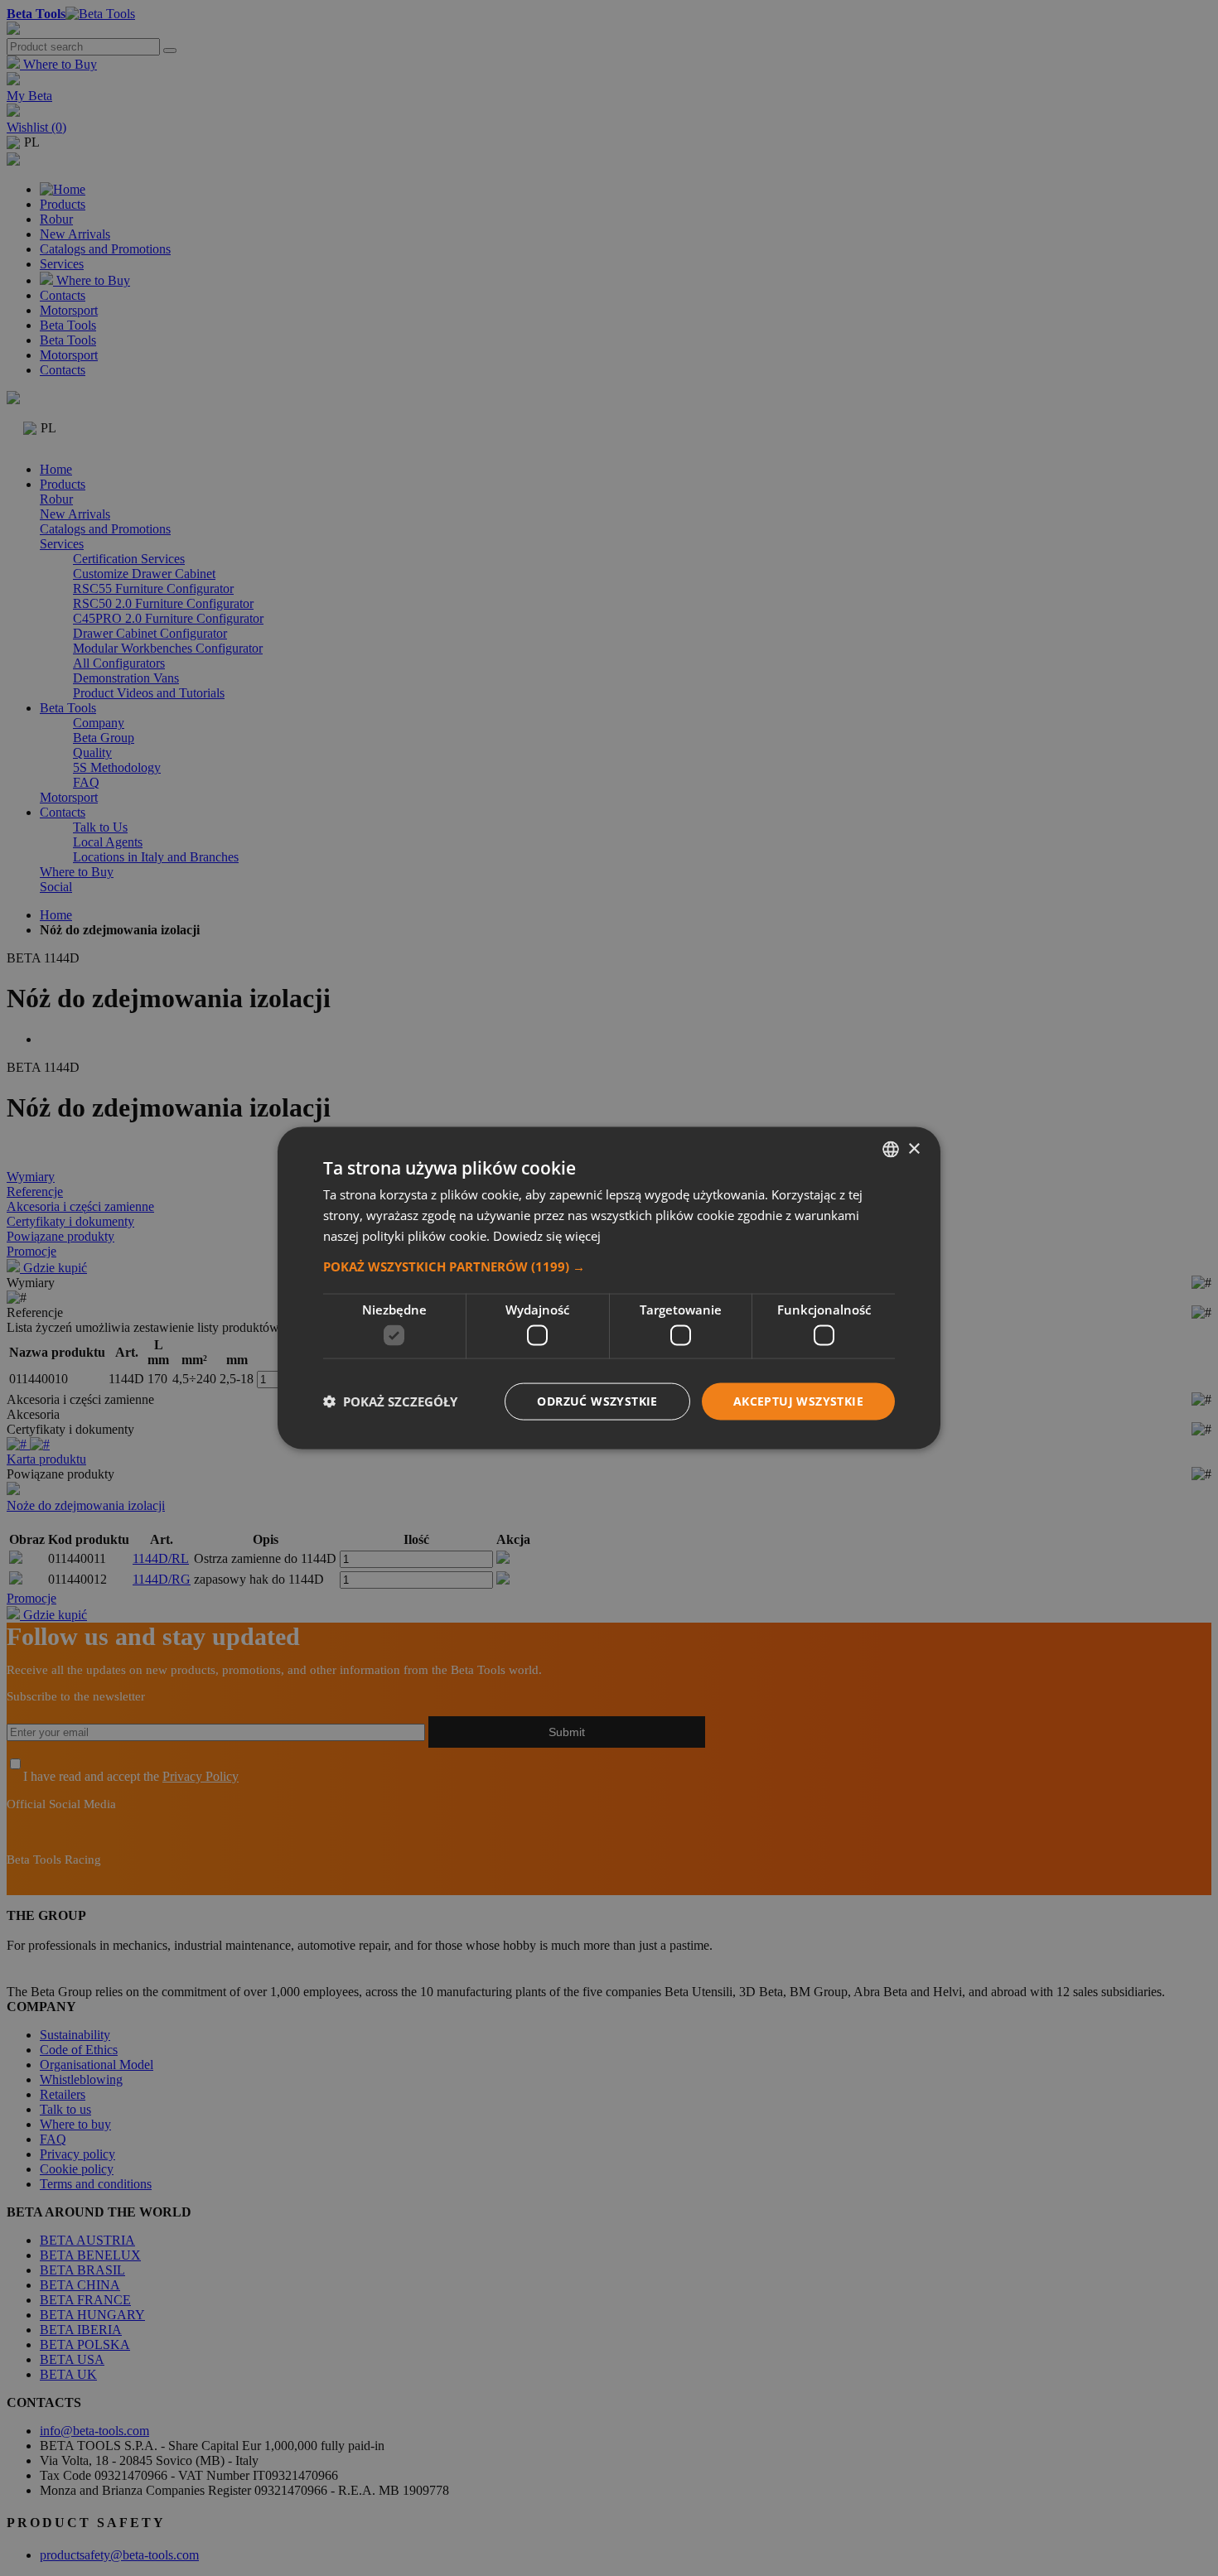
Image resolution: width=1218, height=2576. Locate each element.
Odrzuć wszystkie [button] (597, 1401)
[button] (609, 1266)
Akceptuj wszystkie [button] (798, 1401)
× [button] (914, 1148)
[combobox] (891, 1150)
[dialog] (609, 1288)
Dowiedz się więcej (547, 1235)
